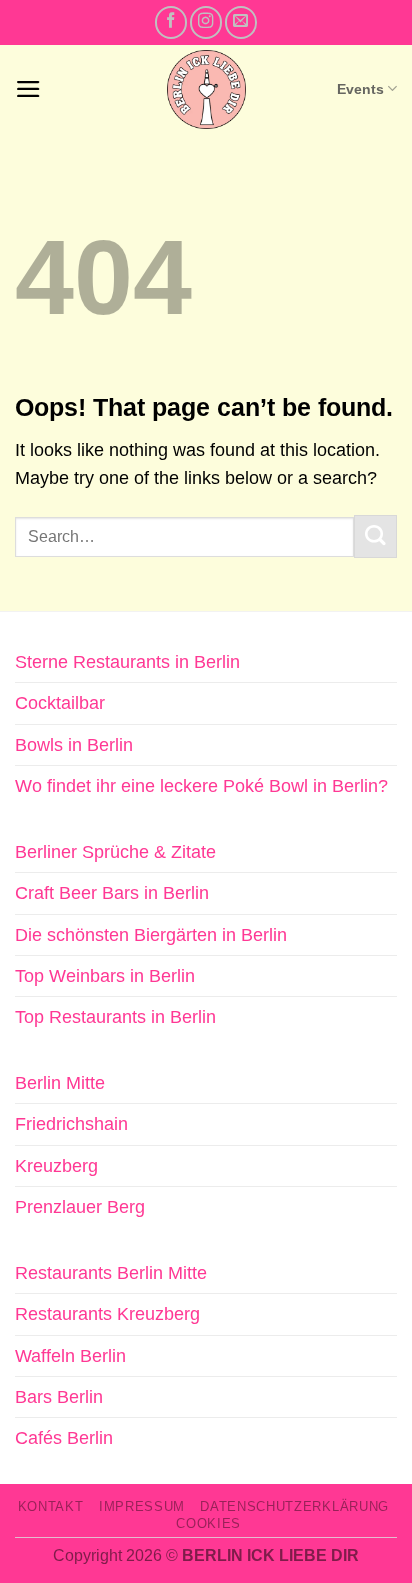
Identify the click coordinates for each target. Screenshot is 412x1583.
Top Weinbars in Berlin (105, 976)
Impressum (142, 1506)
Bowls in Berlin (74, 745)
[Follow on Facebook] (171, 22)
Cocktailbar (60, 703)
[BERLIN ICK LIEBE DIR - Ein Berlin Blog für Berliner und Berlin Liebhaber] (206, 89)
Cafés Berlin (64, 1438)
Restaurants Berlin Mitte (111, 1273)
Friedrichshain (71, 1124)
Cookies (208, 1523)
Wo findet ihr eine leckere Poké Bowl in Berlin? (201, 786)
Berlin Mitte (60, 1083)
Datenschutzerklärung (294, 1506)
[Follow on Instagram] (206, 22)
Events (360, 89)
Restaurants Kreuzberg (107, 1314)
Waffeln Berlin (70, 1356)
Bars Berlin (59, 1397)
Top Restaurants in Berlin (115, 1017)
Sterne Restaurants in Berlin (127, 662)
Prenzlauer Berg (80, 1207)
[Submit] (375, 536)
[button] (28, 89)
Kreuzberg (56, 1166)
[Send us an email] (241, 22)
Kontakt (51, 1506)
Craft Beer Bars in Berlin (112, 893)
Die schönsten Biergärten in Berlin (151, 935)
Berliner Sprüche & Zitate (115, 852)
